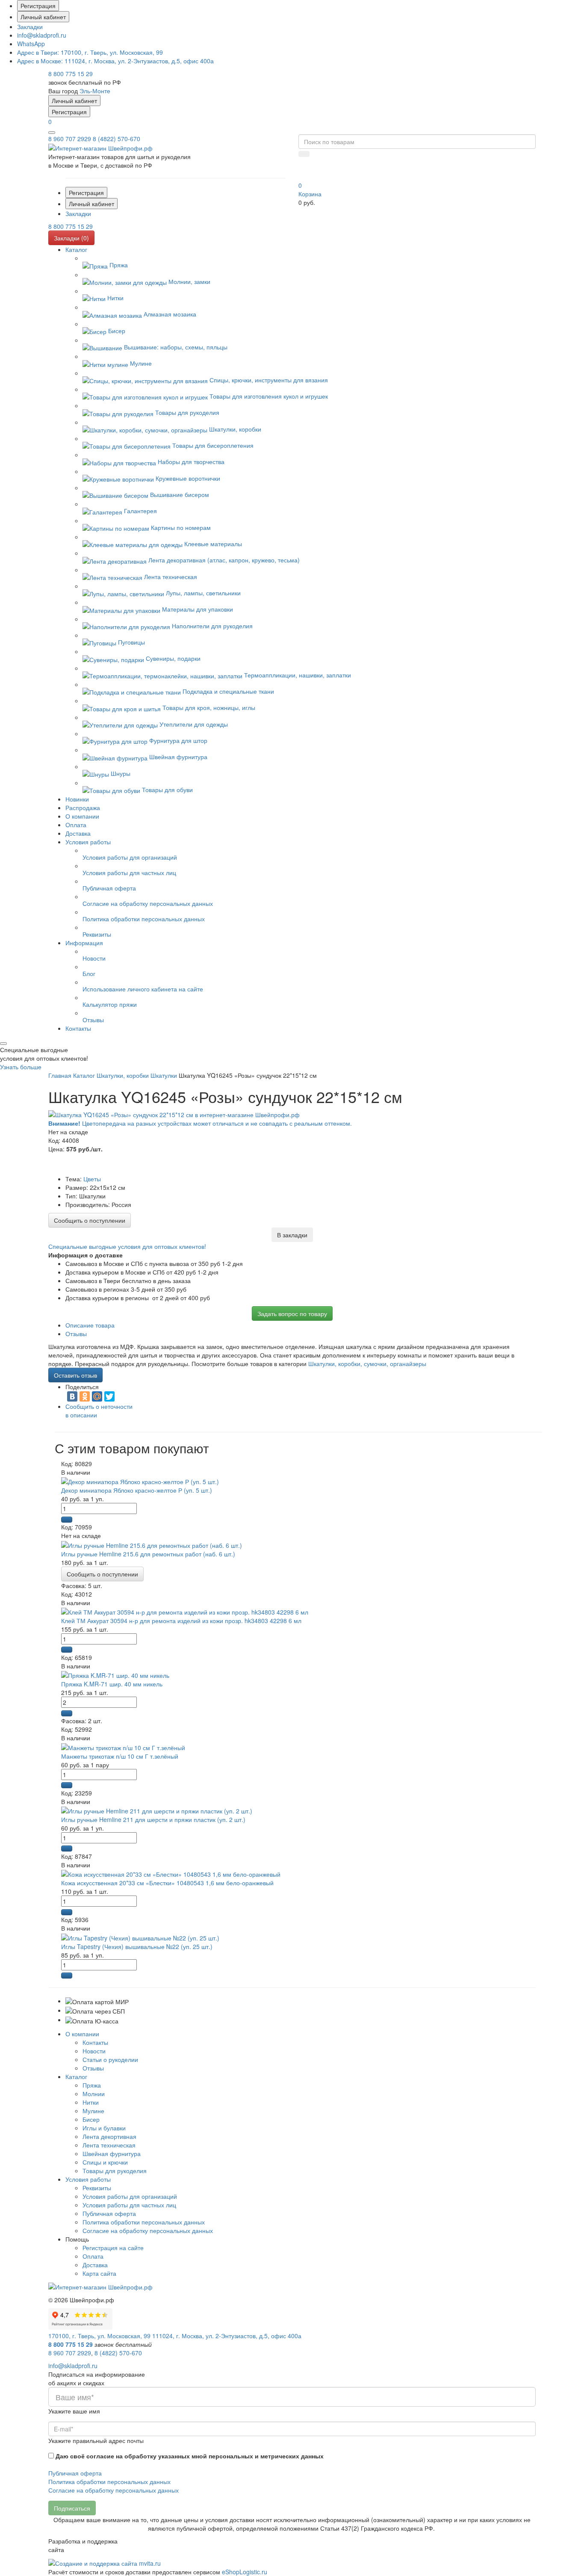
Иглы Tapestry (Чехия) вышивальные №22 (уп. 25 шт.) (137, 1946)
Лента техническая (109, 2145)
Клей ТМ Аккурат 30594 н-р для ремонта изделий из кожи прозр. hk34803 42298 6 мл (181, 1621)
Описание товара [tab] (90, 1325)
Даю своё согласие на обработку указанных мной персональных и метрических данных (190, 2456)
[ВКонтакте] (72, 1396)
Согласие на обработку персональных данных (148, 2230)
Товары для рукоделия (115, 2171)
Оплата (93, 2256)
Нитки (91, 2102)
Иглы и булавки (104, 2128)
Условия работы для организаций (130, 2196)
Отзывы (93, 2068)
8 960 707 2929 (70, 139)
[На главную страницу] (100, 147)
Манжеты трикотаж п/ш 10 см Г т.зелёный (120, 1756)
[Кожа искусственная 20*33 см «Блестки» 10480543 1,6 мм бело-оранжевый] (171, 1873)
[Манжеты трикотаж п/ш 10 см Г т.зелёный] (123, 1746)
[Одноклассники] (85, 1396)
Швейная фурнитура (112, 2153)
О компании (82, 2034)
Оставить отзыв (75, 1375)
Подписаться (72, 2508)
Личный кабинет (43, 17)
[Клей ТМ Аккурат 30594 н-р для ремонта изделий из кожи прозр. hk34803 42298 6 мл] (185, 1611)
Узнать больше (21, 1067)
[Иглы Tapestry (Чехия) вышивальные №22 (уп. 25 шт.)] (140, 1937)
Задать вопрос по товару (292, 1313)
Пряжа (92, 2085)
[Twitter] (109, 1396)
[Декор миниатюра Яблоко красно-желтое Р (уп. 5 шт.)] (140, 1481)
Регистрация (38, 6)
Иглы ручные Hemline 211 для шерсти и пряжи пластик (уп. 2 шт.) (153, 1819)
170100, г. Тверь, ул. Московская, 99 (90, 52)
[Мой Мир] (97, 1396)
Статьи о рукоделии (110, 2059)
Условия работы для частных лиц (129, 2205)
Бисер (91, 2119)
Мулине (93, 2111)
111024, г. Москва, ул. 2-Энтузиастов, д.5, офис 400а (115, 61)
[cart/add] (67, 1520)
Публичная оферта (109, 2213)
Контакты (95, 2042)
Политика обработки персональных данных (144, 2222)
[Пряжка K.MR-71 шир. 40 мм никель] (115, 1674)
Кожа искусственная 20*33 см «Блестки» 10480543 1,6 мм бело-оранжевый (167, 1883)
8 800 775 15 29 (71, 74)
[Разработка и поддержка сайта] (105, 2562)
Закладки (30, 27)
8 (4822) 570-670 (117, 139)
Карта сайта (99, 2273)
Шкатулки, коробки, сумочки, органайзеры (367, 1363)
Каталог (76, 2076)
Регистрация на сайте (113, 2248)
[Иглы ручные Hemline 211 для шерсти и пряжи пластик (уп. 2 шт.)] (157, 1810)
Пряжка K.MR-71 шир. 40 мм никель (112, 1684)
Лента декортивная (109, 2136)
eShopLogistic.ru (245, 2572)
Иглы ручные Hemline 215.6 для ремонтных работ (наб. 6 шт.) (148, 1554)
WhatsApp (31, 44)
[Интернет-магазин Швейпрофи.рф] (100, 2286)
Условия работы (88, 2179)
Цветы (92, 1179)
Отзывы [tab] (76, 1334)
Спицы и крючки (105, 2162)
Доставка (95, 2265)
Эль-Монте (95, 91)
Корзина (310, 194)
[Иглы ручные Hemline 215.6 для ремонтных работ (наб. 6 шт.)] (152, 1544)
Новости (94, 2051)
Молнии (94, 2094)
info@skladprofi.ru (42, 35)
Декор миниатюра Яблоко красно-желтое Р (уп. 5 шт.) (137, 1490)
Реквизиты (97, 2188)
